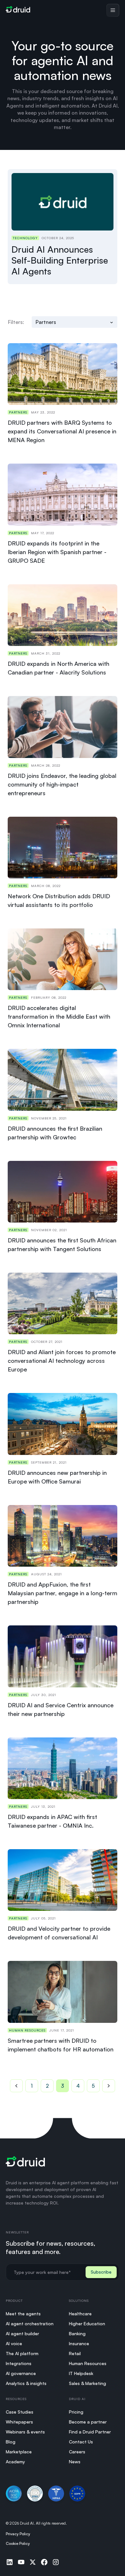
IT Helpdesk (81, 2373)
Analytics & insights (26, 2383)
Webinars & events (25, 2432)
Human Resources (88, 2363)
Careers (77, 2452)
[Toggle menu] (113, 10)
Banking (77, 2333)
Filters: (16, 322)
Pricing (76, 2412)
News (75, 2462)
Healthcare (80, 2314)
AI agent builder (22, 2333)
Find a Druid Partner (90, 2432)
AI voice (14, 2343)
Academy (15, 2462)
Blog (11, 2442)
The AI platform (22, 2353)
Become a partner (88, 2422)
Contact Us (81, 2442)
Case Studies (20, 2412)
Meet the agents (23, 2314)
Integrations (19, 2363)
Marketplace (19, 2452)
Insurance (79, 2343)
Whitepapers (19, 2422)
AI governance (21, 2373)
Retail (75, 2353)
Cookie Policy (18, 2543)
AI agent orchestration (30, 2324)
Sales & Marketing (88, 2383)
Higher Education (87, 2324)
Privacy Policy (18, 2534)
